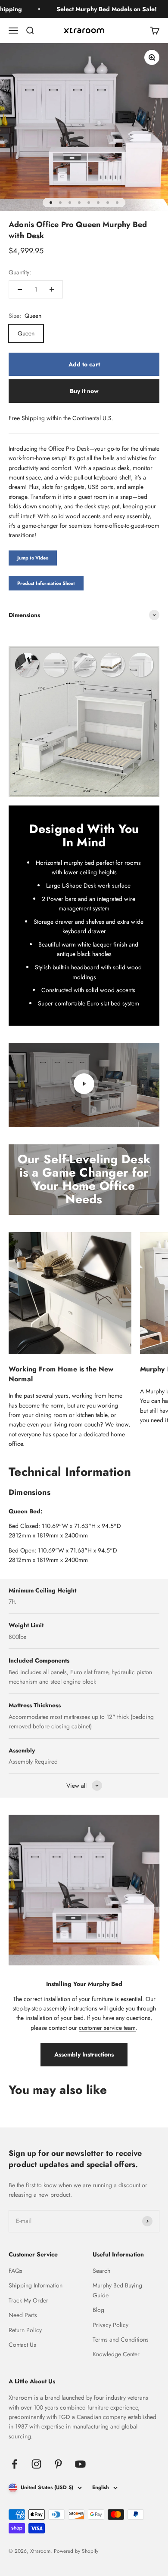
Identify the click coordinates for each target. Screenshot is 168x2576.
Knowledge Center (116, 2354)
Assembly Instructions (84, 2054)
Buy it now (84, 391)
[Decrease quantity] (20, 289)
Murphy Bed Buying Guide (117, 2290)
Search (101, 2271)
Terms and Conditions (121, 2339)
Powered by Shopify (76, 2551)
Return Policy (25, 2330)
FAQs (16, 2271)
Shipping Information (36, 2285)
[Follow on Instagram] (36, 2464)
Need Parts (23, 2315)
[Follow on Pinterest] (58, 2464)
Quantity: (20, 272)
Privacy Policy (110, 2325)
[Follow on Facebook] (14, 2464)
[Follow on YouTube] (80, 2464)
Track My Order (28, 2300)
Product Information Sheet (46, 583)
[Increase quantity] (52, 289)
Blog (98, 2310)
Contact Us (22, 2345)
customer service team (107, 2028)
